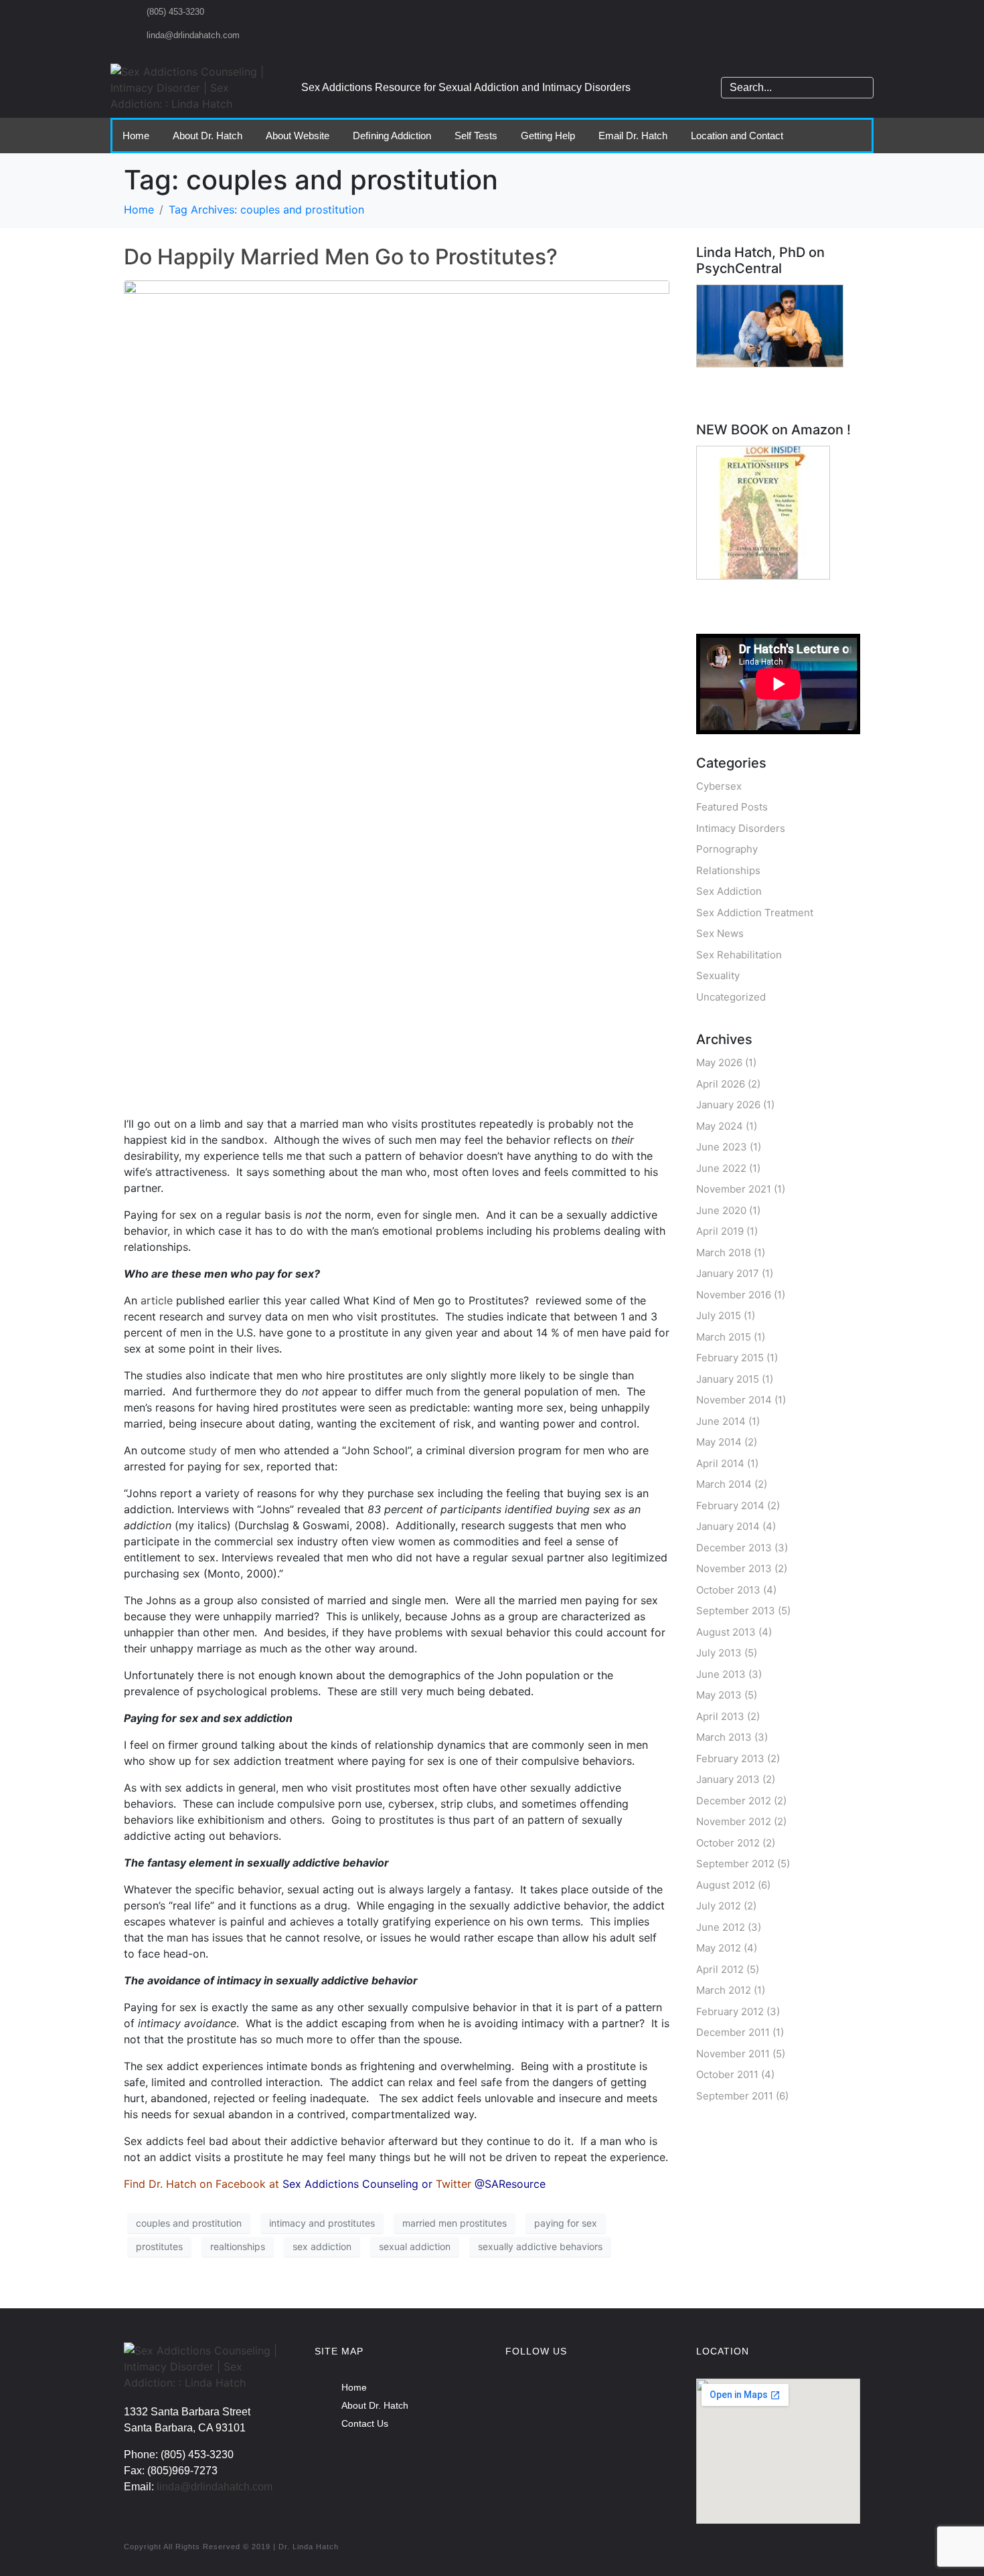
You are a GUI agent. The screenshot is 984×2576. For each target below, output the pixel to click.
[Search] (861, 88)
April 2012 (720, 1969)
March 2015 (724, 1337)
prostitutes (159, 2246)
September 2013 (736, 1611)
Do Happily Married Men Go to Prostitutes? (341, 257)
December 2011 (733, 2032)
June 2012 (721, 1927)
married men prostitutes (455, 2223)
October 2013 (728, 1590)
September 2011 (735, 2096)
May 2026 (719, 1062)
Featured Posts (732, 807)
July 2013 (719, 1653)
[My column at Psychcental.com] (770, 325)
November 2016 (734, 1295)
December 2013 (734, 1548)
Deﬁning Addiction (392, 136)
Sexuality (718, 975)
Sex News (720, 933)
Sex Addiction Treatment (755, 913)
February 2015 (730, 1358)
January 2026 (728, 1105)
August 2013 (726, 1632)
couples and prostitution (189, 2223)
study (203, 1450)
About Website (298, 136)
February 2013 (730, 1758)
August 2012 (726, 1885)
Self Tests (476, 136)
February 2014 (730, 1506)
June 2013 (721, 1674)
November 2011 (733, 2054)
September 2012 (735, 1864)
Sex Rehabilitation (739, 955)
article (157, 1300)
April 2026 (721, 1084)
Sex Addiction (729, 891)
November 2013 (734, 1568)
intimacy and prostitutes (322, 2223)
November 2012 (734, 1821)
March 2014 (724, 1484)
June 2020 (721, 1210)
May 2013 (719, 1695)
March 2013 (724, 1737)
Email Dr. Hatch (633, 136)
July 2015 (719, 1315)
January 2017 (728, 1273)
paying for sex (566, 2223)
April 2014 (720, 1463)
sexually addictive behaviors (540, 2246)
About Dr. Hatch (208, 136)
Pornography (727, 849)
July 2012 (719, 1906)
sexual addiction (415, 2246)
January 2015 (728, 1379)
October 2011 (727, 2074)
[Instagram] (566, 2395)
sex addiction (322, 2246)
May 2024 (720, 1126)
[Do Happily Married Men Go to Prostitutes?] (397, 691)
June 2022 (721, 1168)
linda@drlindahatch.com (215, 2487)
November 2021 (734, 1189)
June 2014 (721, 1421)
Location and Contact (737, 136)
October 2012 (728, 1843)
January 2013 (728, 1779)
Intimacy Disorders (741, 828)
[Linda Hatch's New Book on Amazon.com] (763, 512)
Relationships (728, 870)
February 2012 (730, 2011)
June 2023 (722, 1147)
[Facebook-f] (522, 2395)
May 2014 (719, 1442)
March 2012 (724, 1990)
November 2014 (734, 1400)
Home (136, 136)
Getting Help (548, 136)
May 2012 (719, 1948)
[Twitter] (609, 2395)
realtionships (238, 2246)
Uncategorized (731, 997)
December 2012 (734, 1801)
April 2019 (720, 1231)
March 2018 (724, 1253)
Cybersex (719, 786)
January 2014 (728, 1526)
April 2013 (720, 1716)
